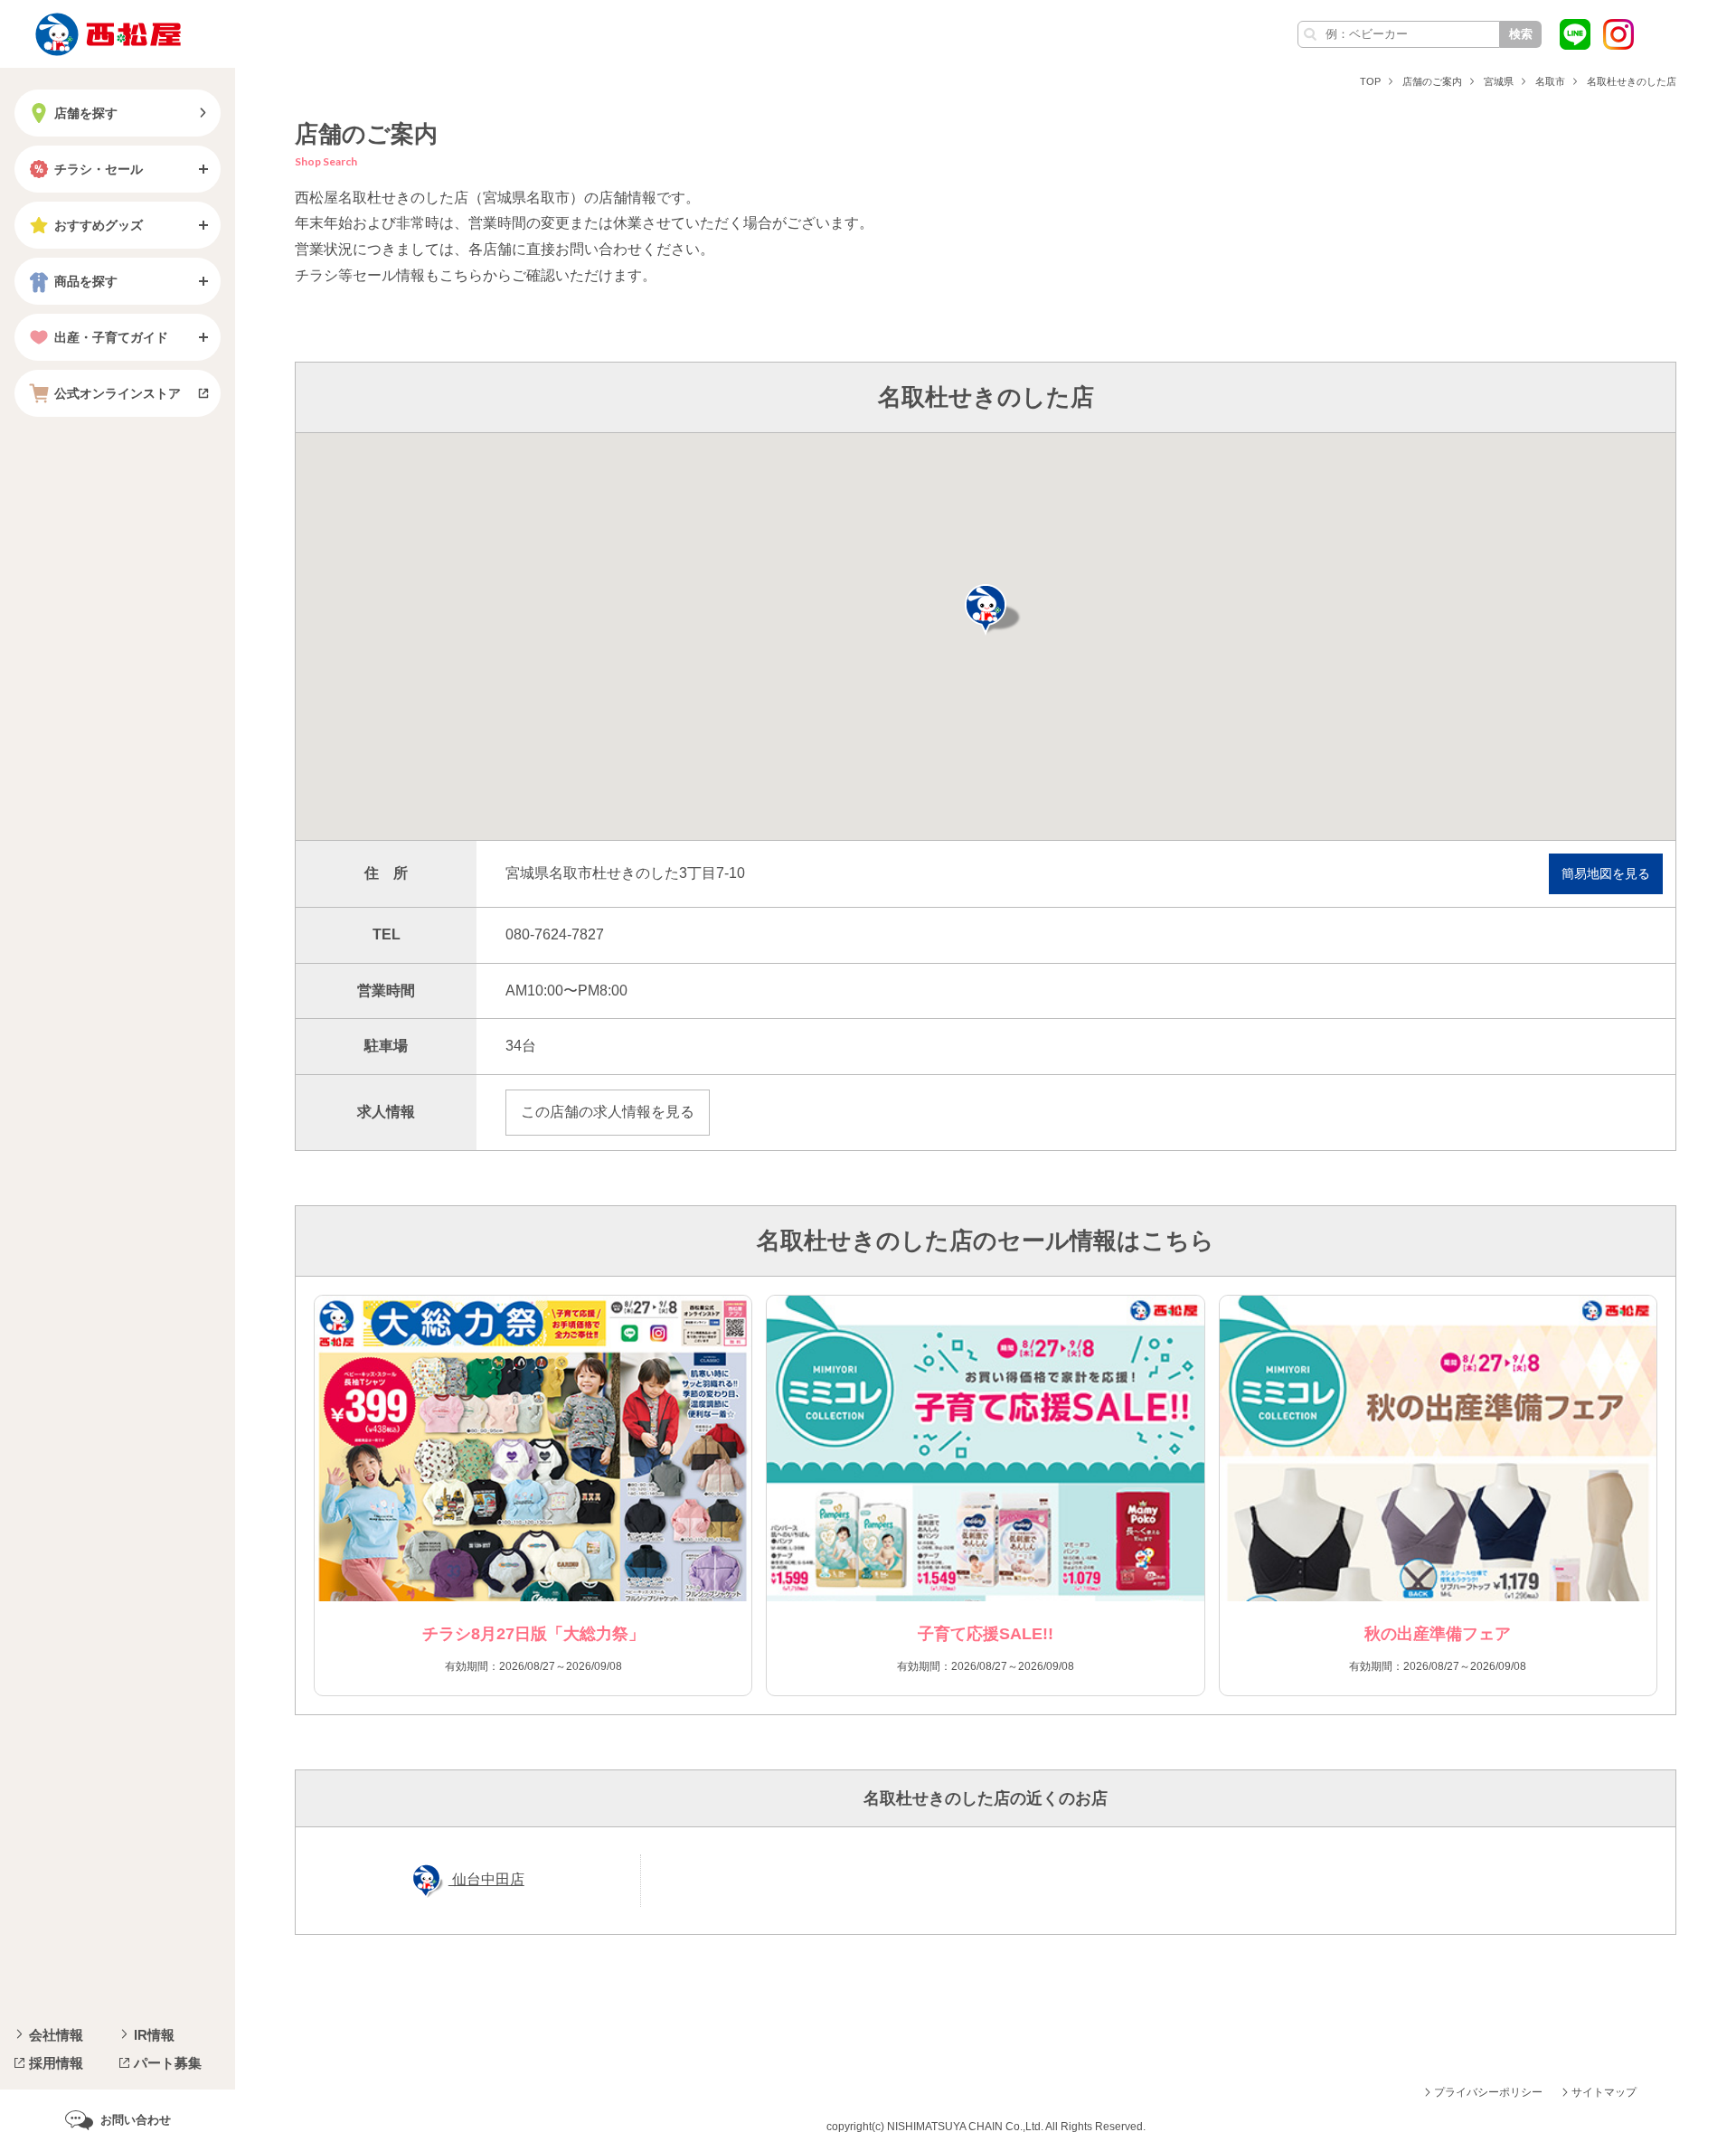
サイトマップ (1604, 2092)
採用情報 (56, 2063)
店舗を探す (86, 113)
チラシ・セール (99, 169)
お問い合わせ (136, 2120)
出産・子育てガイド (111, 337)
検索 (1521, 34)
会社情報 (56, 2035)
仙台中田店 (486, 1879)
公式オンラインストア (118, 393)
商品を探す (86, 281)
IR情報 (154, 2035)
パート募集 (168, 2063)
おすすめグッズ (99, 225)
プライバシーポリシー (1488, 2092)
